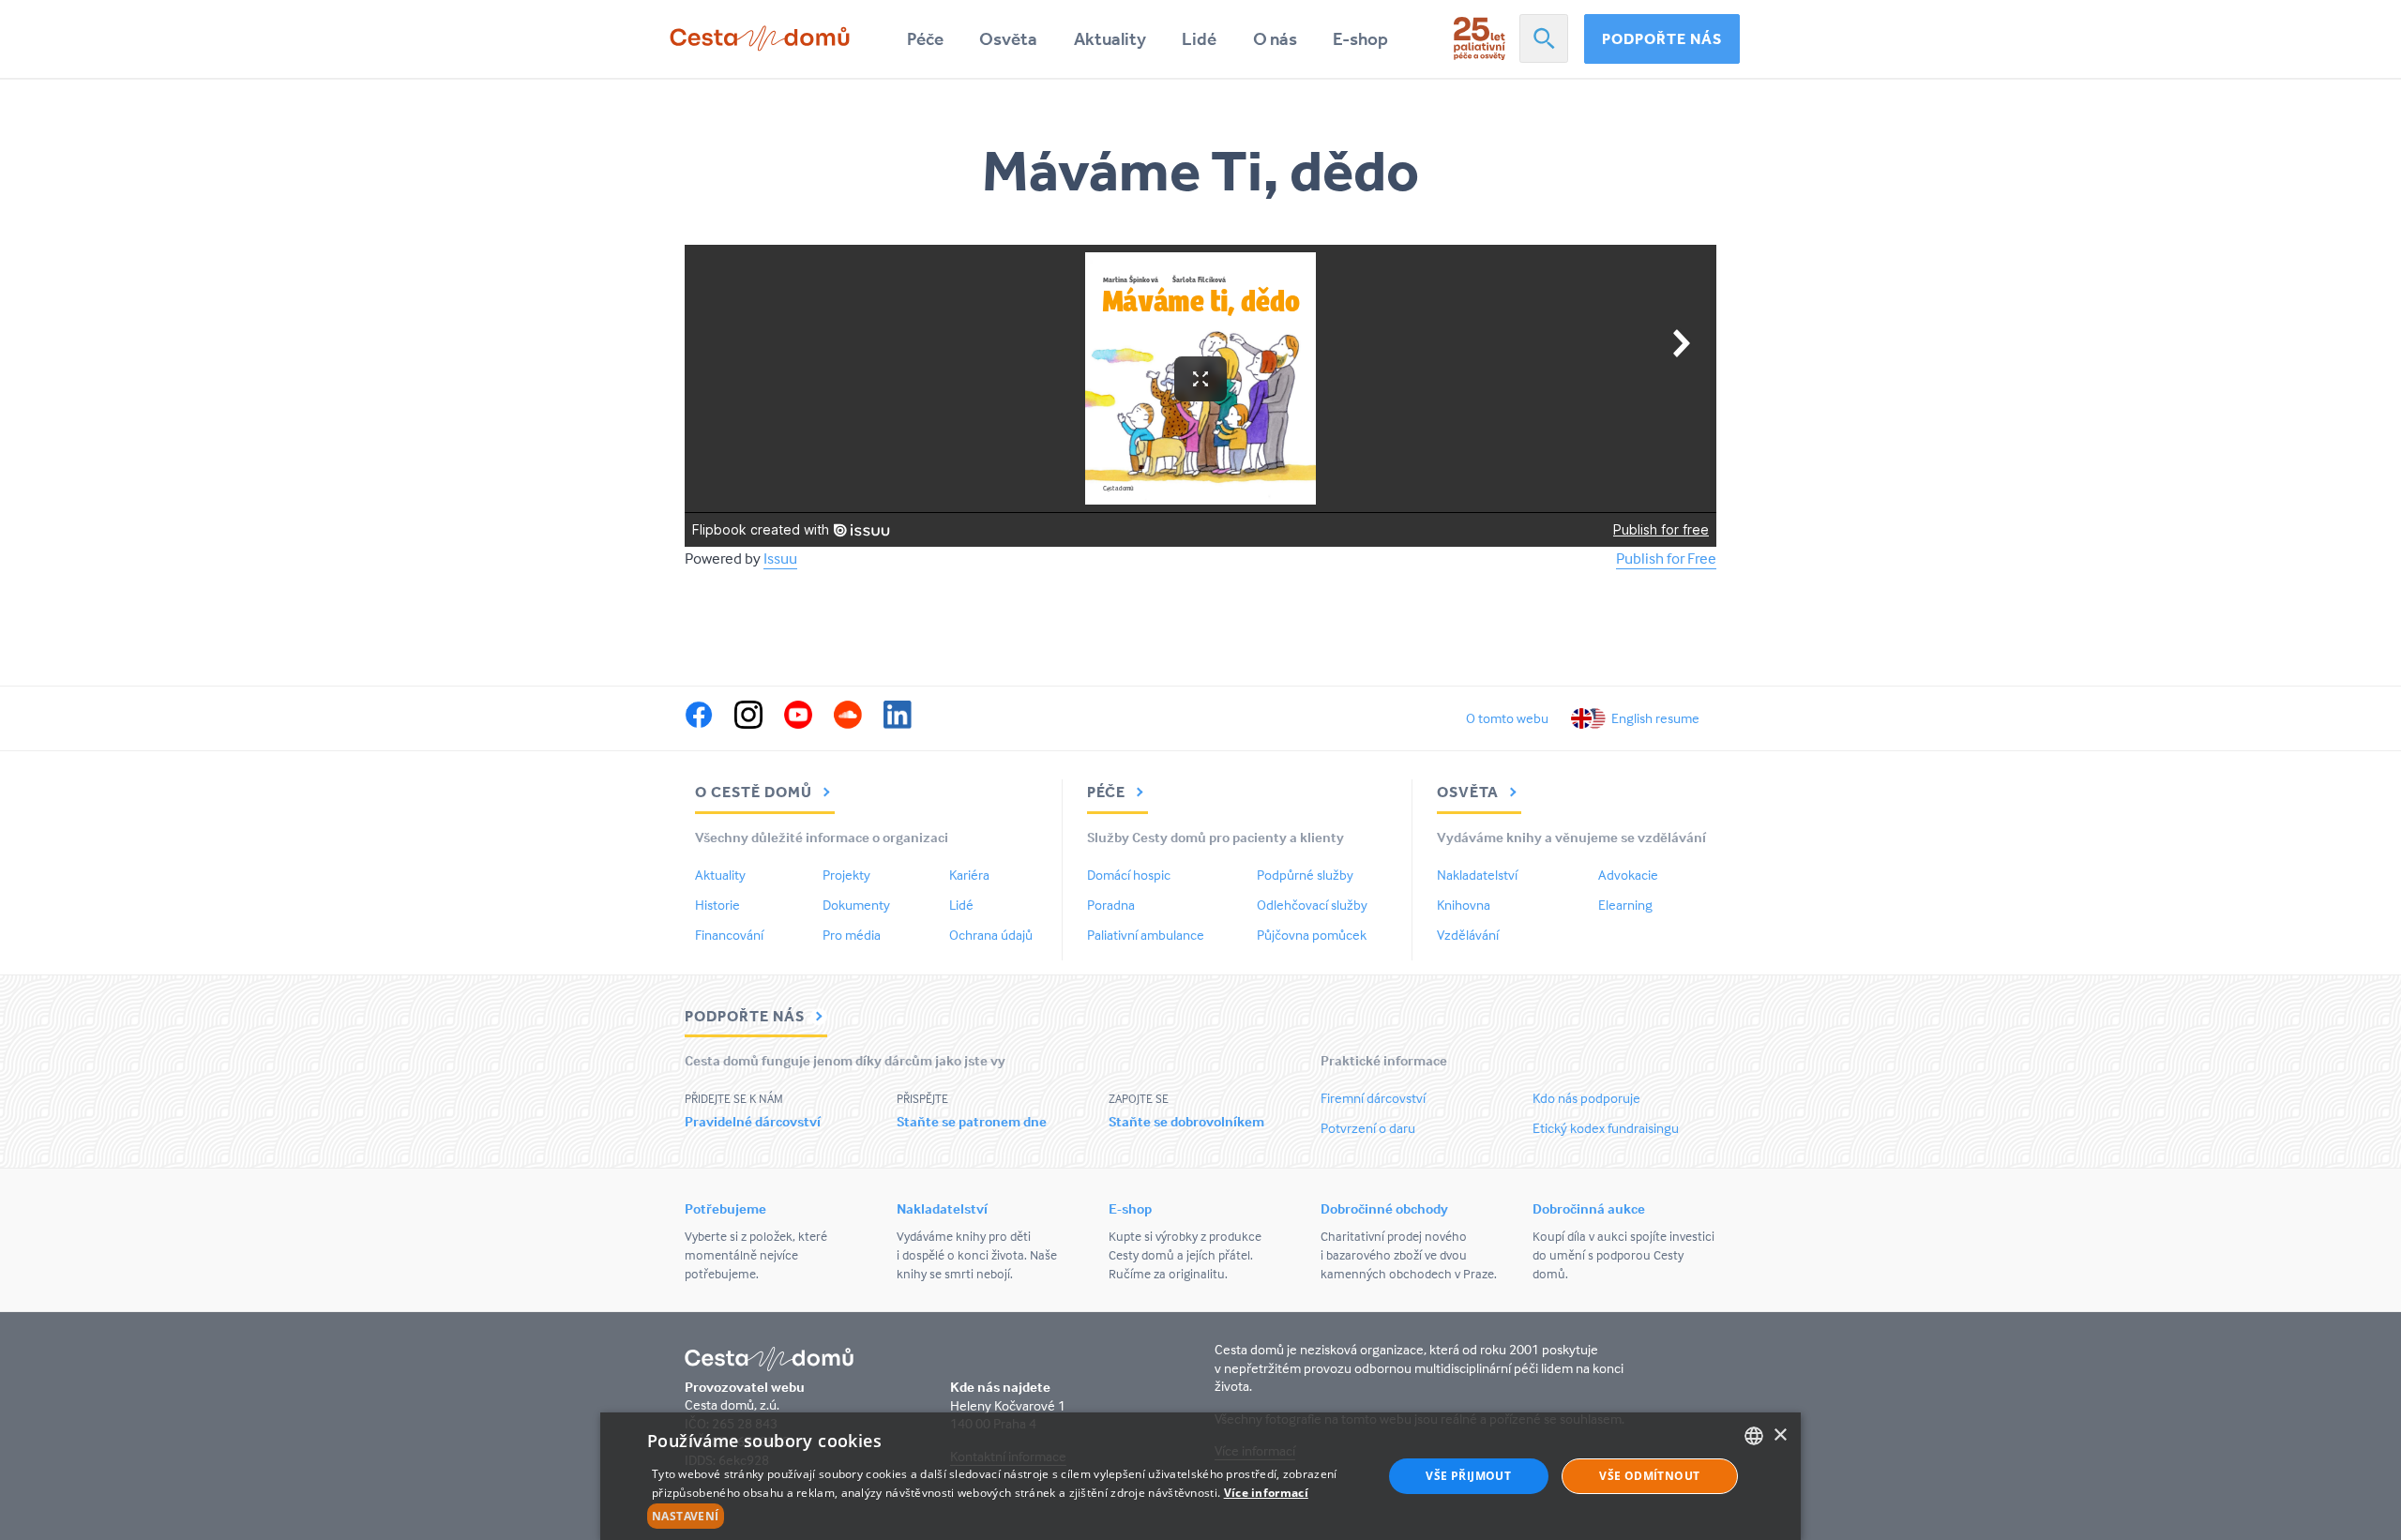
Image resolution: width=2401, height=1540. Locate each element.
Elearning (1625, 905)
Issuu (780, 559)
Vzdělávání (1468, 935)
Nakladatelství (1477, 875)
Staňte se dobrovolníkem (1186, 1121)
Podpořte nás (1662, 38)
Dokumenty (856, 905)
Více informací (1266, 1493)
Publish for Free (1666, 559)
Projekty (846, 875)
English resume (1655, 718)
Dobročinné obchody (1384, 1208)
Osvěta (1008, 39)
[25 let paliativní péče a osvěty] (1480, 38)
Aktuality (1110, 39)
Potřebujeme (725, 1208)
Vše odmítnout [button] (1649, 1476)
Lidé (1199, 39)
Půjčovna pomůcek (1312, 935)
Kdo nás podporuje (1586, 1098)
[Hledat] (1544, 38)
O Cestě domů (755, 792)
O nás (1275, 39)
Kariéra (969, 875)
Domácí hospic (1129, 875)
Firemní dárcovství (1373, 1098)
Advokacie (1628, 875)
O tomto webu (1507, 718)
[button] (1004, 1517)
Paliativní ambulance (1146, 935)
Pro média (852, 935)
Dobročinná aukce (1589, 1208)
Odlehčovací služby (1312, 905)
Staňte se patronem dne (972, 1121)
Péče (925, 39)
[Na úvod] (760, 38)
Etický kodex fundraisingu (1606, 1128)
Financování (729, 935)
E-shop (1360, 39)
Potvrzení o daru (1368, 1128)
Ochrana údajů (991, 935)
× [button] (1780, 1435)
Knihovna (1464, 905)
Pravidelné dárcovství (753, 1121)
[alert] (1200, 1476)
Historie (717, 905)
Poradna (1111, 905)
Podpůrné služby (1305, 875)
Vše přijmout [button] (1468, 1476)
